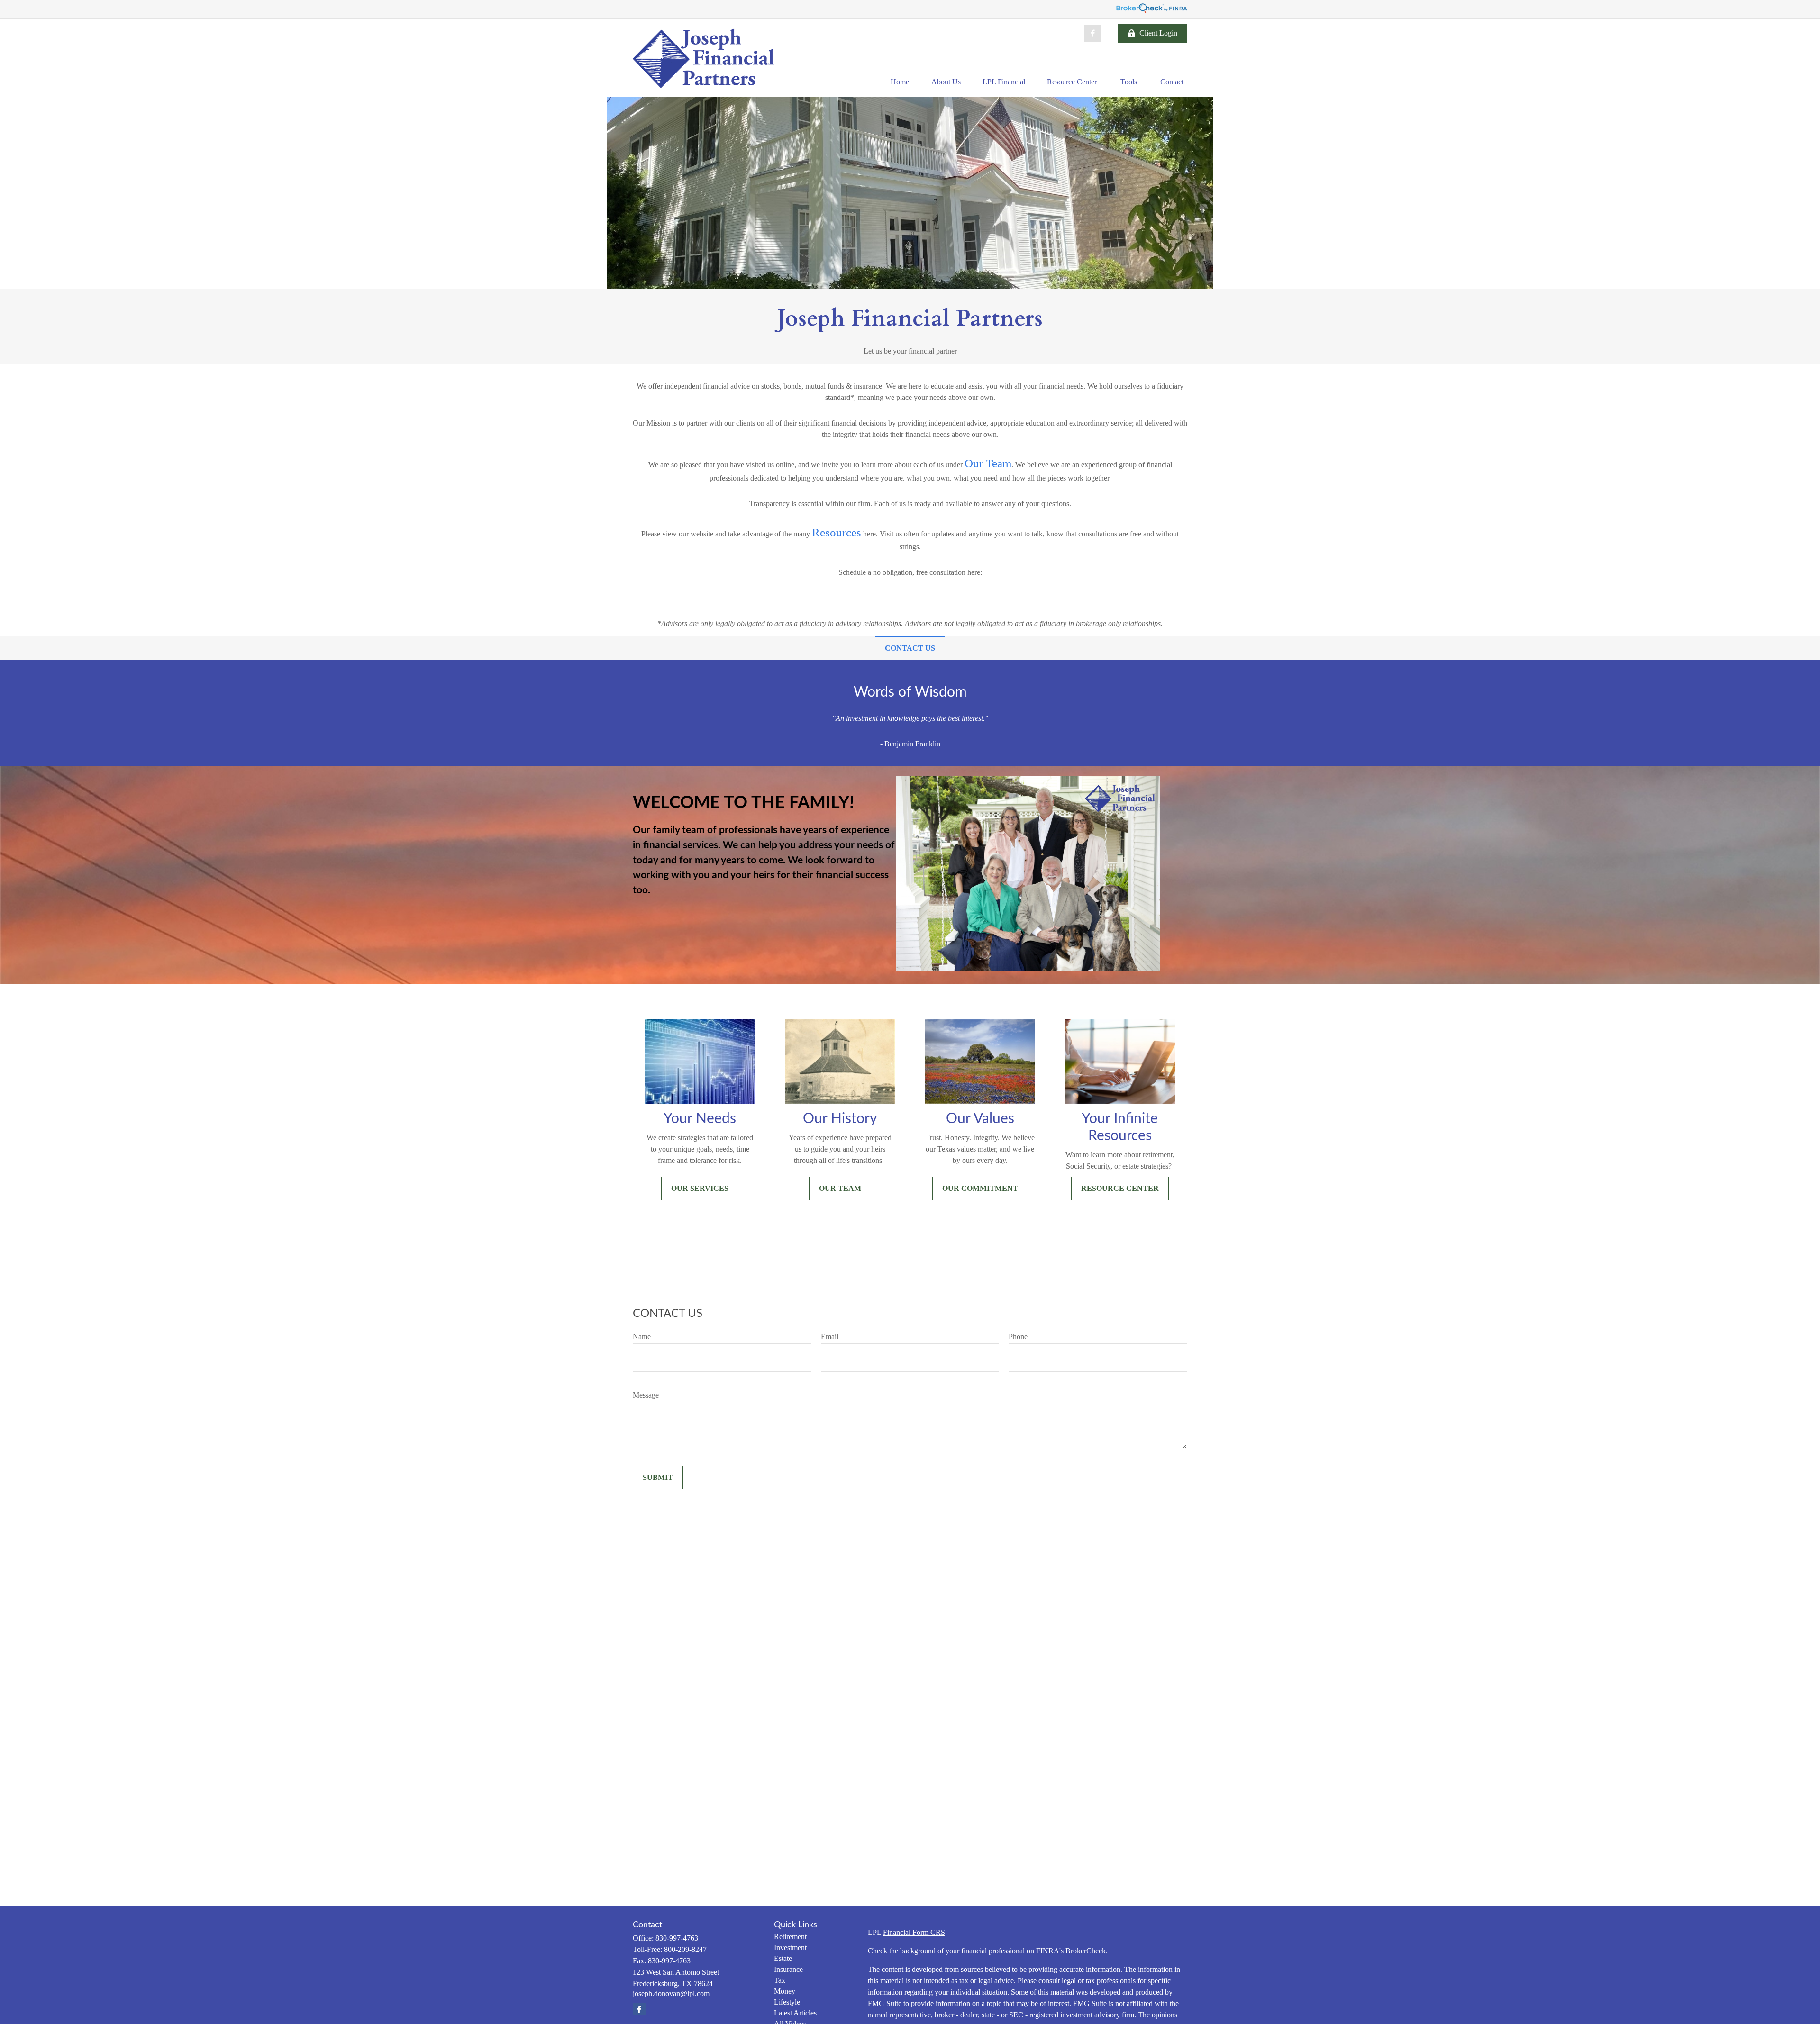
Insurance (788, 1969)
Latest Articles (795, 2013)
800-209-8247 (685, 1949)
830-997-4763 (677, 1938)
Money (785, 1991)
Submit (658, 1477)
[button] (900, 82)
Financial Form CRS (914, 1932)
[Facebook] (1092, 33)
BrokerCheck (1086, 1951)
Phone (1018, 1337)
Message (646, 1395)
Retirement (790, 1937)
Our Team (988, 463)
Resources (837, 532)
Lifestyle (787, 2002)
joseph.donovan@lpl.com (671, 1993)
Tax (780, 1980)
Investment (790, 1947)
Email (830, 1337)
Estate (783, 1958)
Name (642, 1337)
